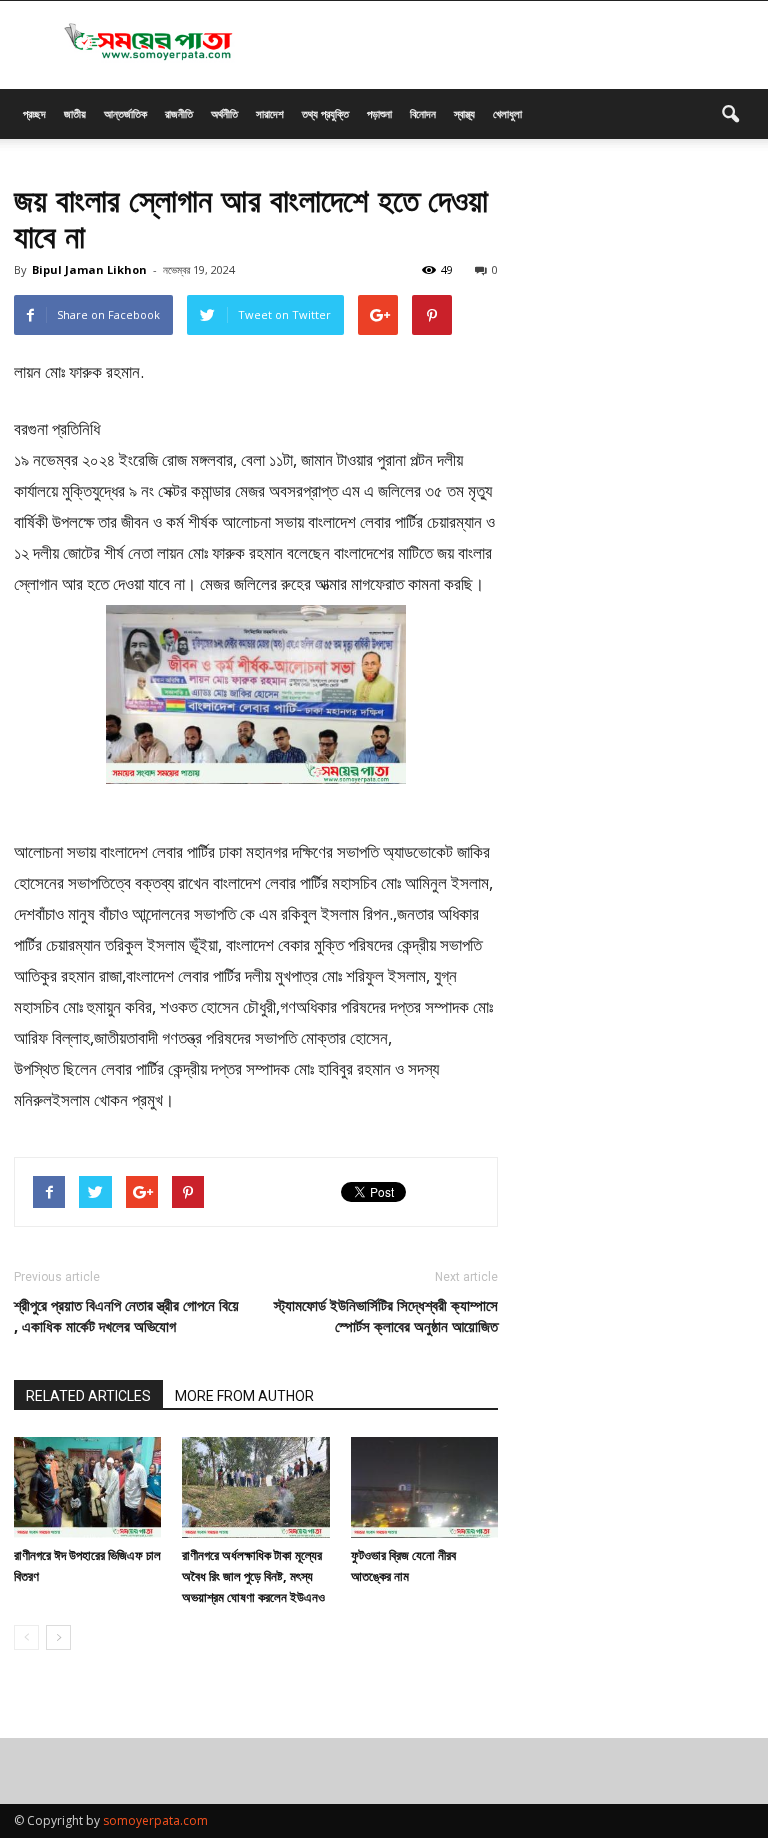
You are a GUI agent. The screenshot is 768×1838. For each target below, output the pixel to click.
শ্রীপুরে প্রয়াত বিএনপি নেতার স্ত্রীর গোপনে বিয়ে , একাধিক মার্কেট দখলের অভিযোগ (126, 1315)
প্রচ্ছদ (34, 113)
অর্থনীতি (224, 113)
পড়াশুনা (379, 113)
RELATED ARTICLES (88, 1396)
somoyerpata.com (155, 1820)
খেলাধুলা (507, 113)
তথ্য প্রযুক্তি (325, 113)
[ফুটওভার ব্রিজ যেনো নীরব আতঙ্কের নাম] (424, 1487)
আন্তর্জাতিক (125, 113)
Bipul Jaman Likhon (89, 269)
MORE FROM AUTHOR (244, 1396)
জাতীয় (75, 113)
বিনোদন (423, 113)
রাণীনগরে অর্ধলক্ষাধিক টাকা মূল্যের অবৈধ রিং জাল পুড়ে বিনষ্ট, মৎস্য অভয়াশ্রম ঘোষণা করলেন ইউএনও (253, 1576)
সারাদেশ (270, 113)
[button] (730, 114)
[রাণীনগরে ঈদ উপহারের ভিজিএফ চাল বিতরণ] (87, 1487)
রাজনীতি (179, 113)
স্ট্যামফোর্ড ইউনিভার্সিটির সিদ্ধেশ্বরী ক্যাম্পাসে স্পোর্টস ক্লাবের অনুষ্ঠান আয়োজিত (386, 1315)
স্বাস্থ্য (464, 113)
